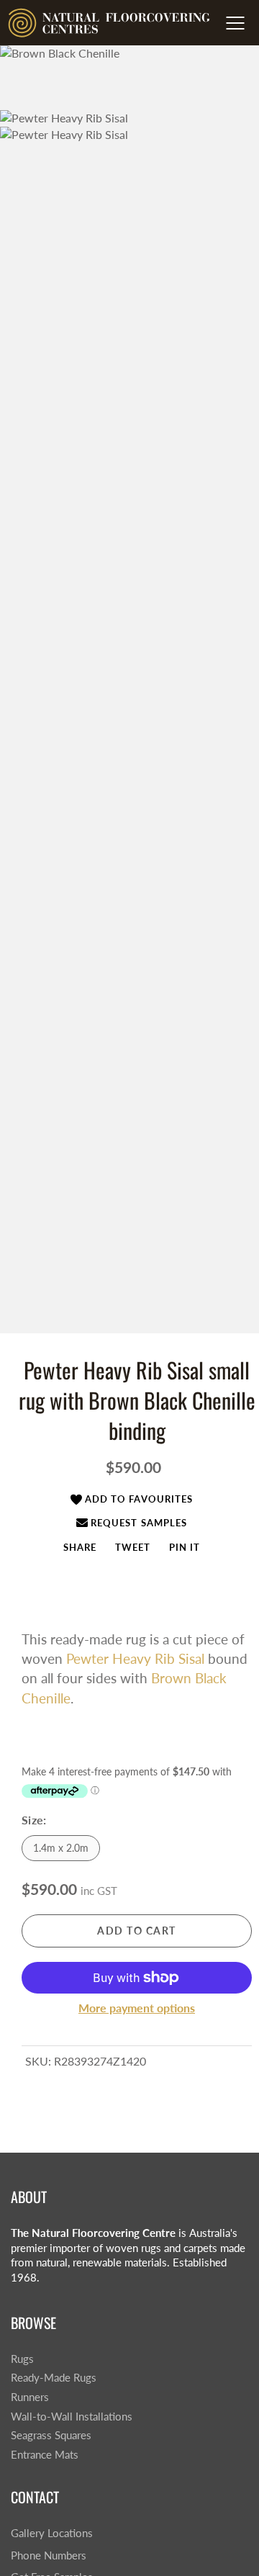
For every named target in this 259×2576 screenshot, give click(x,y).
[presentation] (80, 1546)
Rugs (22, 2359)
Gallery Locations (52, 2533)
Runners (30, 2397)
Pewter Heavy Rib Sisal (135, 1658)
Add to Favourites (139, 1499)
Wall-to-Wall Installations (72, 2417)
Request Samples (139, 1523)
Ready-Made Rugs (54, 2378)
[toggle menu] (235, 23)
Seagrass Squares (51, 2435)
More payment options (137, 2008)
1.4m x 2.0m (61, 1848)
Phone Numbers (49, 2555)
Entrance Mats (45, 2455)
